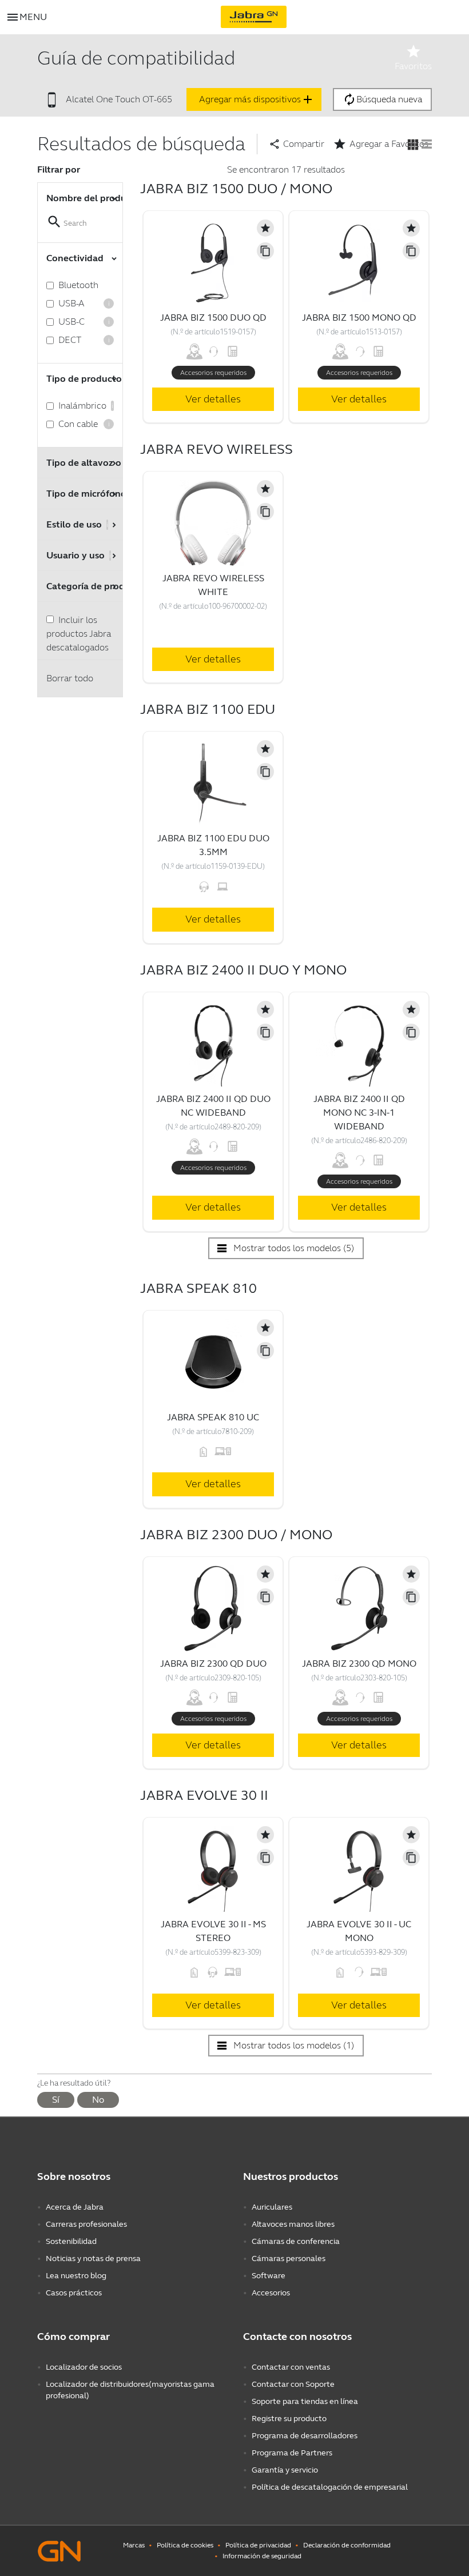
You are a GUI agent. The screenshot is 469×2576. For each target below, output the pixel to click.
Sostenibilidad (71, 2241)
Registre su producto (289, 2419)
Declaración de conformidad (347, 2545)
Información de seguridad (262, 2556)
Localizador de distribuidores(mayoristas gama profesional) (130, 2390)
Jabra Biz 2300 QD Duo (213, 1664)
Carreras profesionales (86, 2224)
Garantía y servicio (285, 2470)
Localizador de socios (84, 2367)
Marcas (134, 2545)
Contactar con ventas (291, 2367)
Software (269, 2276)
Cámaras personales (289, 2259)
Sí (56, 2100)
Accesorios (271, 2293)
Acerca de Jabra (75, 2207)
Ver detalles (213, 399)
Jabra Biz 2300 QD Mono (359, 1664)
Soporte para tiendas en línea (305, 2401)
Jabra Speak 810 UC (213, 1417)
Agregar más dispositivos (257, 99)
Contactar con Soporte (293, 2384)
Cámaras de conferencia (296, 2241)
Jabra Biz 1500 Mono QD (359, 317)
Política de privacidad (258, 2545)
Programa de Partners (292, 2453)
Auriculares (272, 2207)
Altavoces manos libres (293, 2224)
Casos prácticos (74, 2293)
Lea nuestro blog (76, 2276)
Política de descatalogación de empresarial (330, 2487)
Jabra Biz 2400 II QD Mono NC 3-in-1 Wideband (359, 1113)
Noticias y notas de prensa (93, 2259)
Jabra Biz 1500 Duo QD (213, 317)
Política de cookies (185, 2545)
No (98, 2100)
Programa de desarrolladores (305, 2436)
